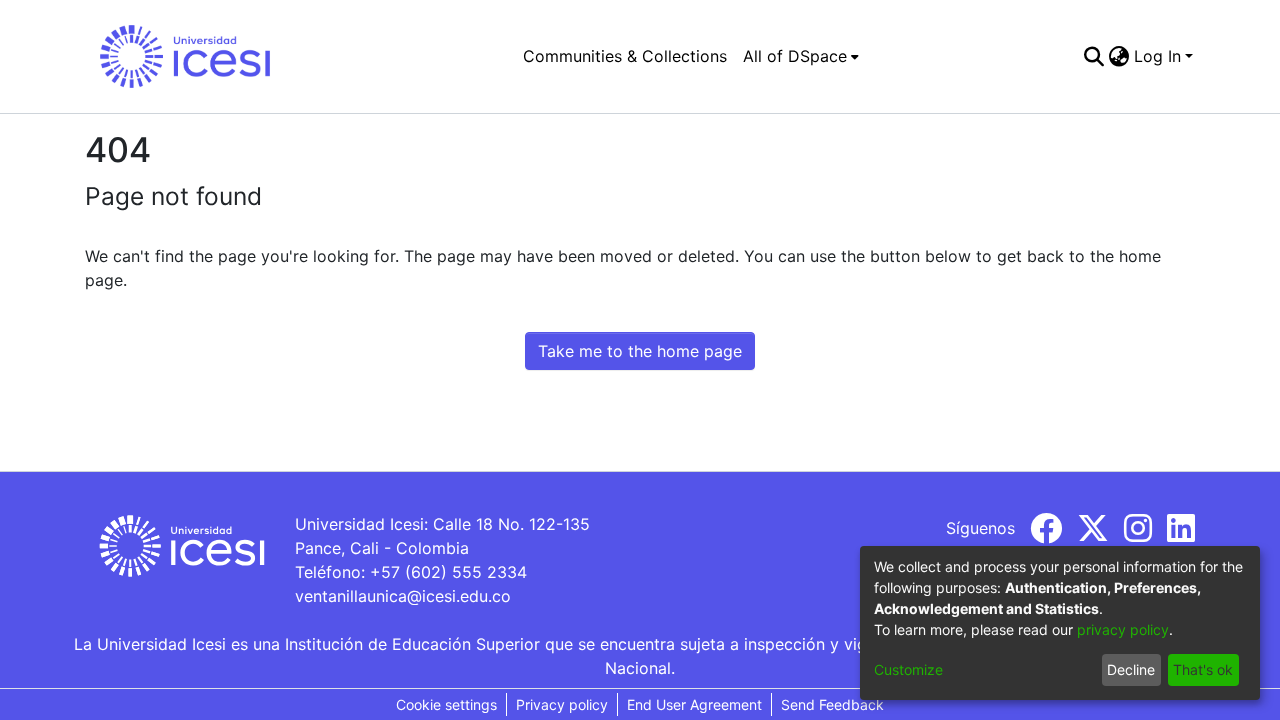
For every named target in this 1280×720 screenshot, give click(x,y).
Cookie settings (446, 704)
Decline (1131, 669)
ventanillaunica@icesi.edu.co (403, 596)
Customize (908, 669)
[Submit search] (1094, 56)
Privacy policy (562, 704)
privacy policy (1123, 629)
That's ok (1203, 669)
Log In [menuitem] (1157, 56)
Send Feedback (832, 704)
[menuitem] (801, 56)
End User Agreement (694, 704)
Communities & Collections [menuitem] (625, 56)
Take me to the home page (640, 351)
